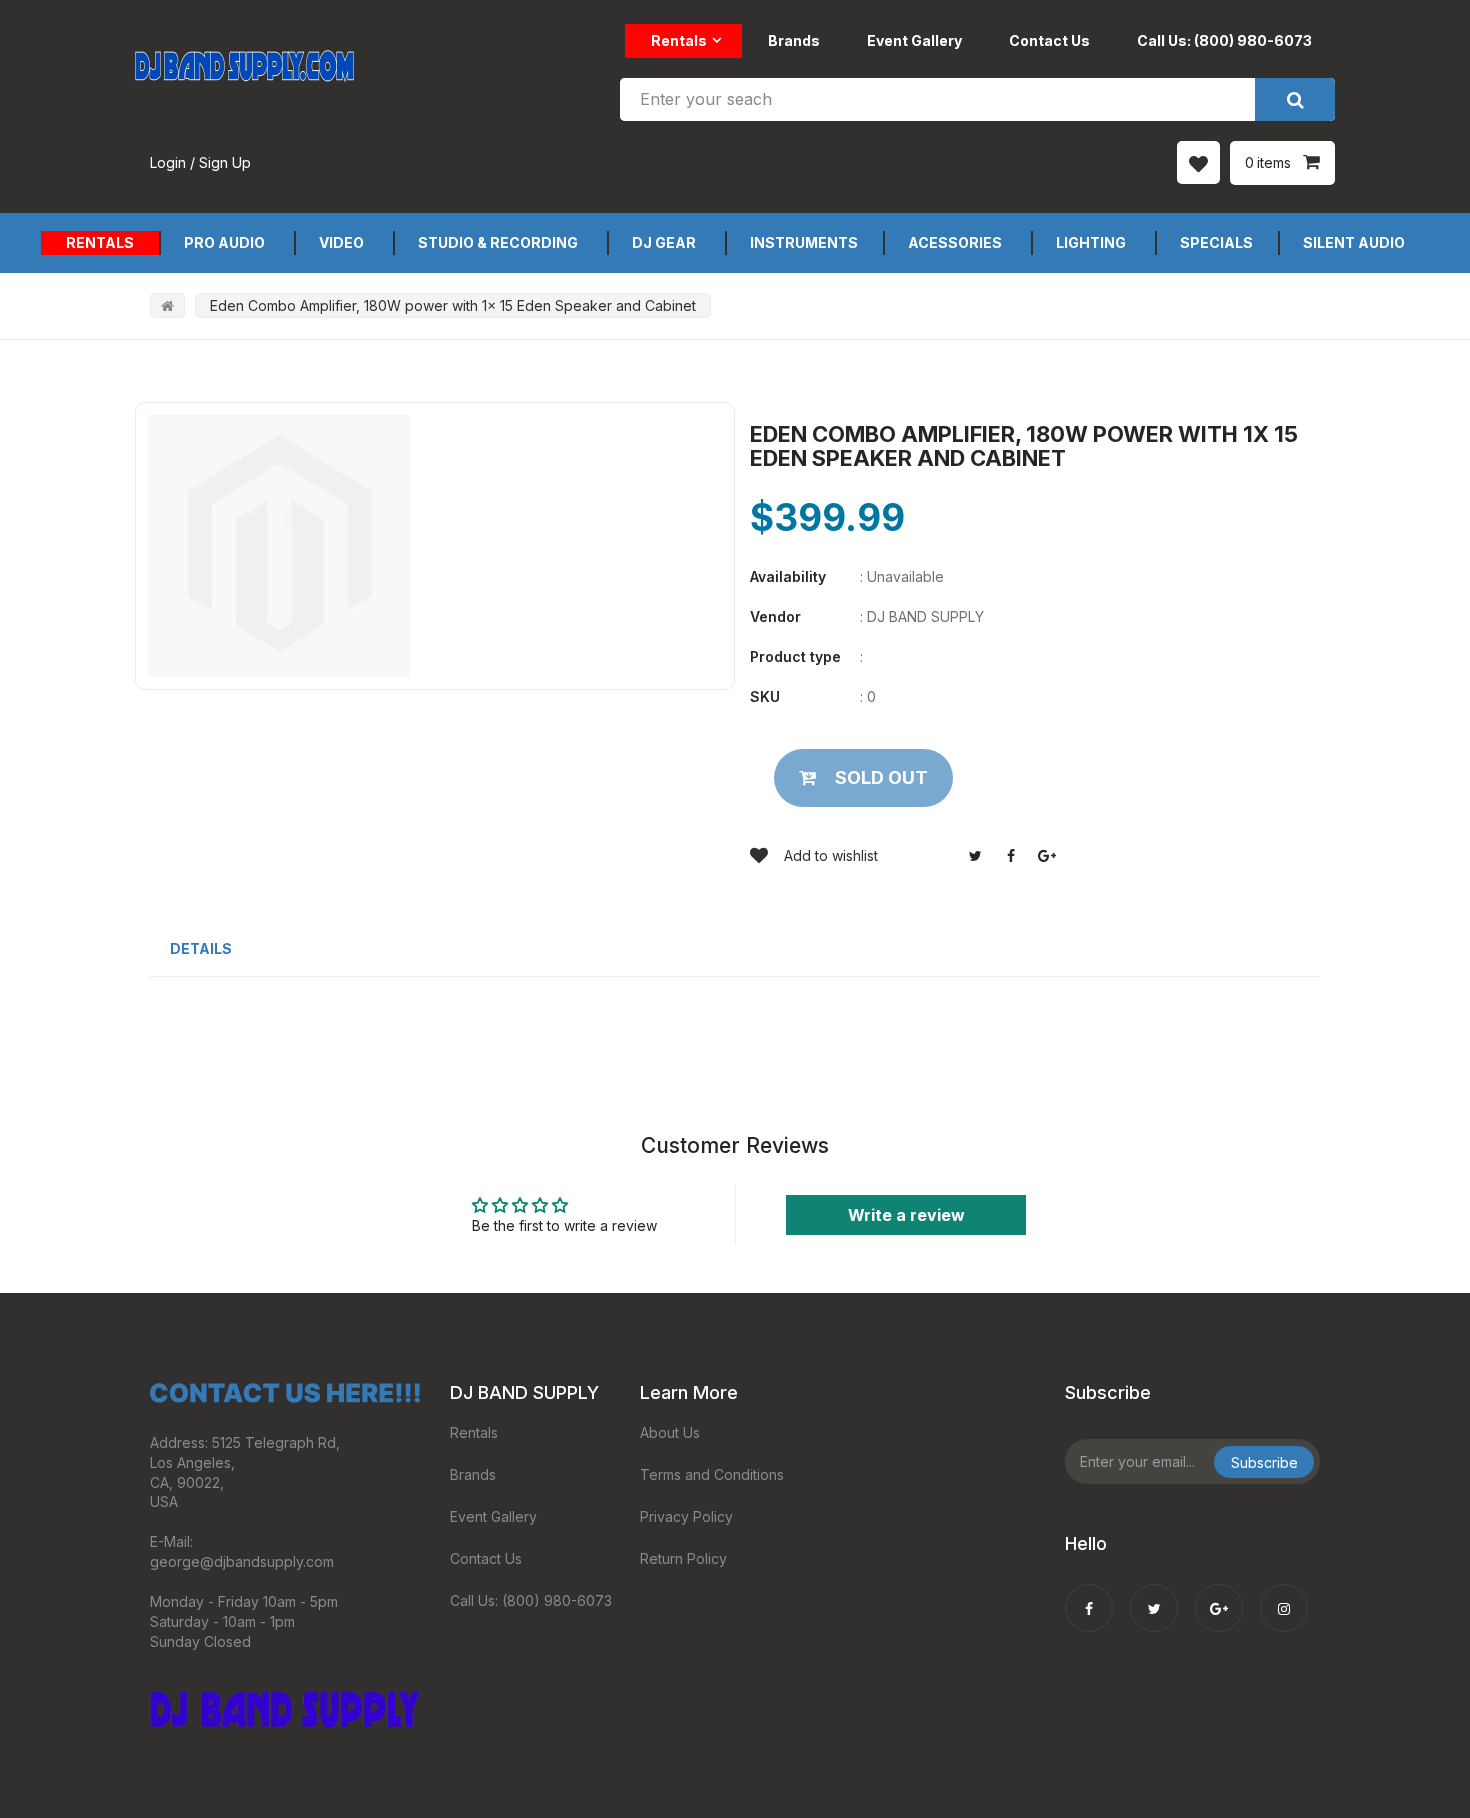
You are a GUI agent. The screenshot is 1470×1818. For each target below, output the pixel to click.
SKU (765, 696)
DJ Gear (664, 242)
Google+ (1047, 856)
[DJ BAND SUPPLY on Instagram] (1284, 1595)
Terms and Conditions (712, 1474)
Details (201, 948)
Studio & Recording (498, 242)
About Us (670, 1432)
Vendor (775, 616)
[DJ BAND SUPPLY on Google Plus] (1219, 1595)
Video (341, 242)
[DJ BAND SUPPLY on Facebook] (1089, 1595)
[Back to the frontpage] (167, 305)
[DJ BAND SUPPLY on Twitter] (1154, 1595)
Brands (794, 40)
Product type (795, 656)
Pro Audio (224, 242)
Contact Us (1049, 40)
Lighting (1091, 242)
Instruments (804, 242)
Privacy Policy (686, 1516)
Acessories (955, 242)
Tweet (975, 856)
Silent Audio (1354, 242)
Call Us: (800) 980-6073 (1224, 40)
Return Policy (683, 1558)
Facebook (1011, 856)
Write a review (906, 1215)
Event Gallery (914, 40)
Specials (1216, 242)
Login (168, 162)
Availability (788, 576)
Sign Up (225, 162)
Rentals (679, 40)
